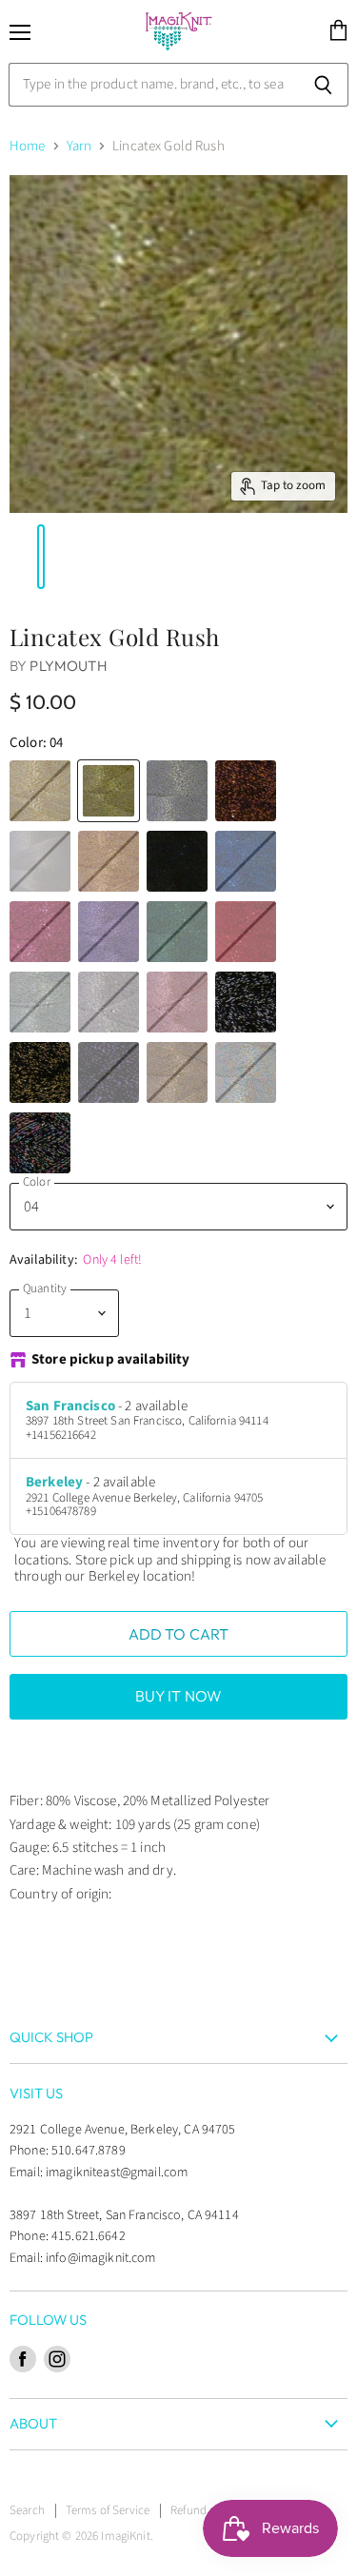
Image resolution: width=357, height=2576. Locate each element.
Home (28, 146)
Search (27, 2510)
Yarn (79, 146)
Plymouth (68, 666)
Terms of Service (108, 2510)
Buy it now (179, 1696)
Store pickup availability (111, 1360)
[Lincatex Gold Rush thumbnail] (12, 557)
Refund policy (206, 2510)
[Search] (323, 85)
